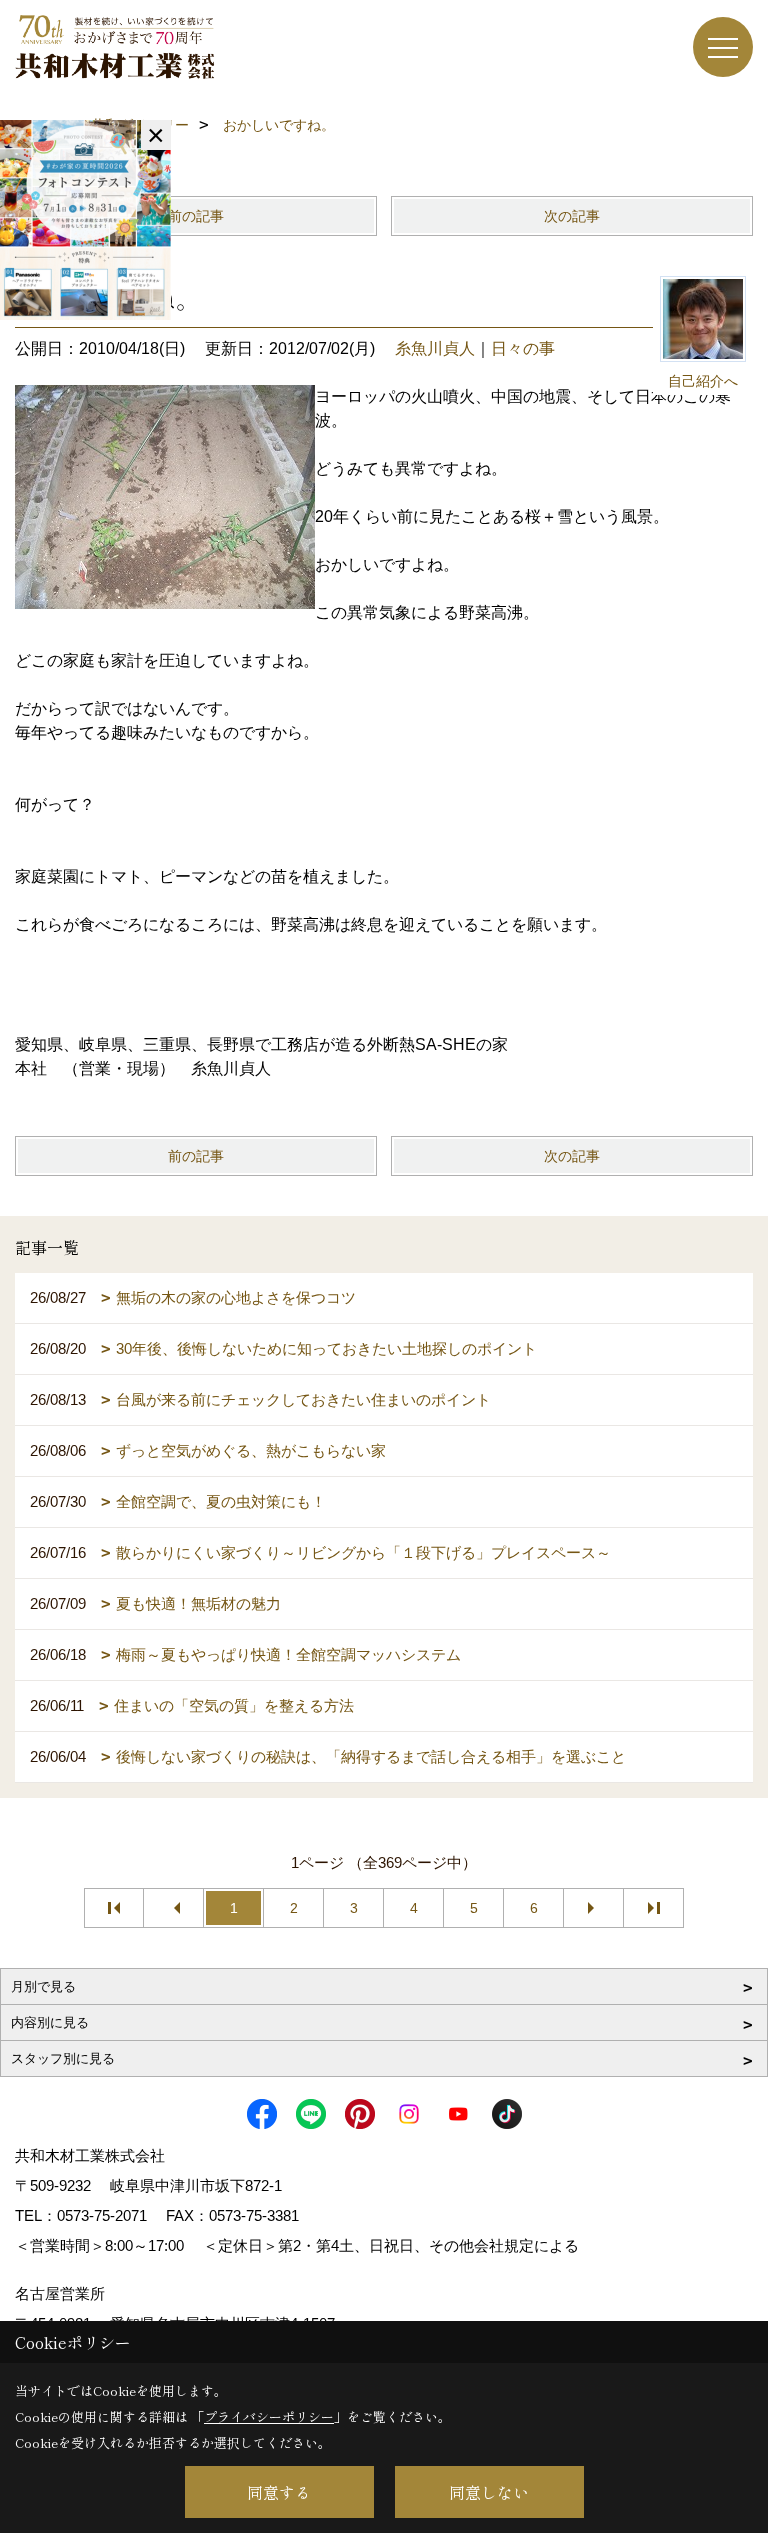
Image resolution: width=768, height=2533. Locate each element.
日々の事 (523, 348)
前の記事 (196, 216)
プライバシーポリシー (269, 2416)
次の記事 (572, 216)
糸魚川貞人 (435, 348)
